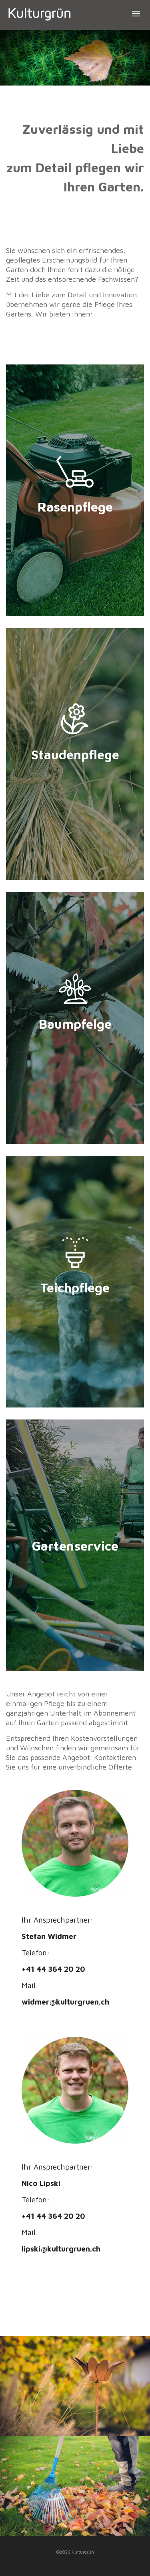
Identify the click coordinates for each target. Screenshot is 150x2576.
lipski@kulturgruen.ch (61, 2249)
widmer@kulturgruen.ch (65, 2002)
